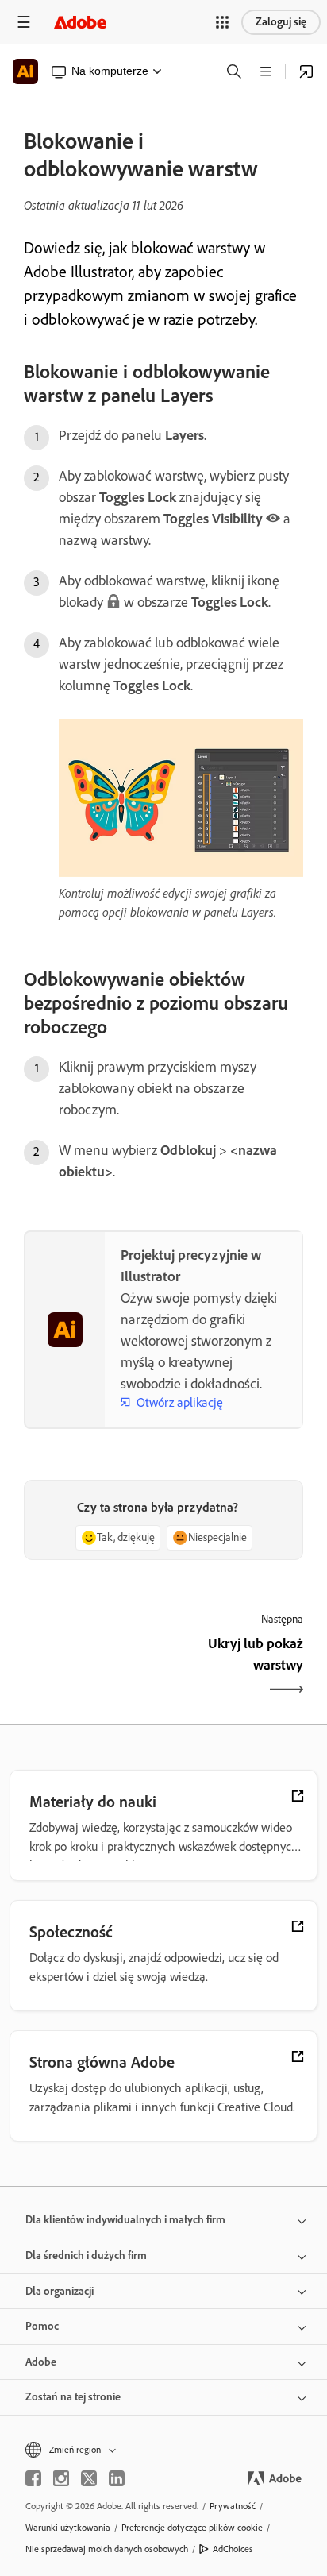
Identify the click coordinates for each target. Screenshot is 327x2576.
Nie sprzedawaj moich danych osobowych (107, 2549)
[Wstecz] (92, 1668)
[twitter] (89, 2478)
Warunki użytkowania (68, 2528)
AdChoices (233, 2549)
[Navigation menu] (24, 22)
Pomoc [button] (42, 2326)
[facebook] (33, 2478)
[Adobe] (80, 22)
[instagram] (61, 2478)
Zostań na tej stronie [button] (73, 2397)
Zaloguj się (281, 22)
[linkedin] (117, 2478)
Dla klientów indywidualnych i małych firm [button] (125, 2220)
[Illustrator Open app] (306, 71)
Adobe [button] (41, 2362)
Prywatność (233, 2506)
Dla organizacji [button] (60, 2291)
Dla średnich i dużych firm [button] (86, 2255)
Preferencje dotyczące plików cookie (192, 2528)
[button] (222, 22)
